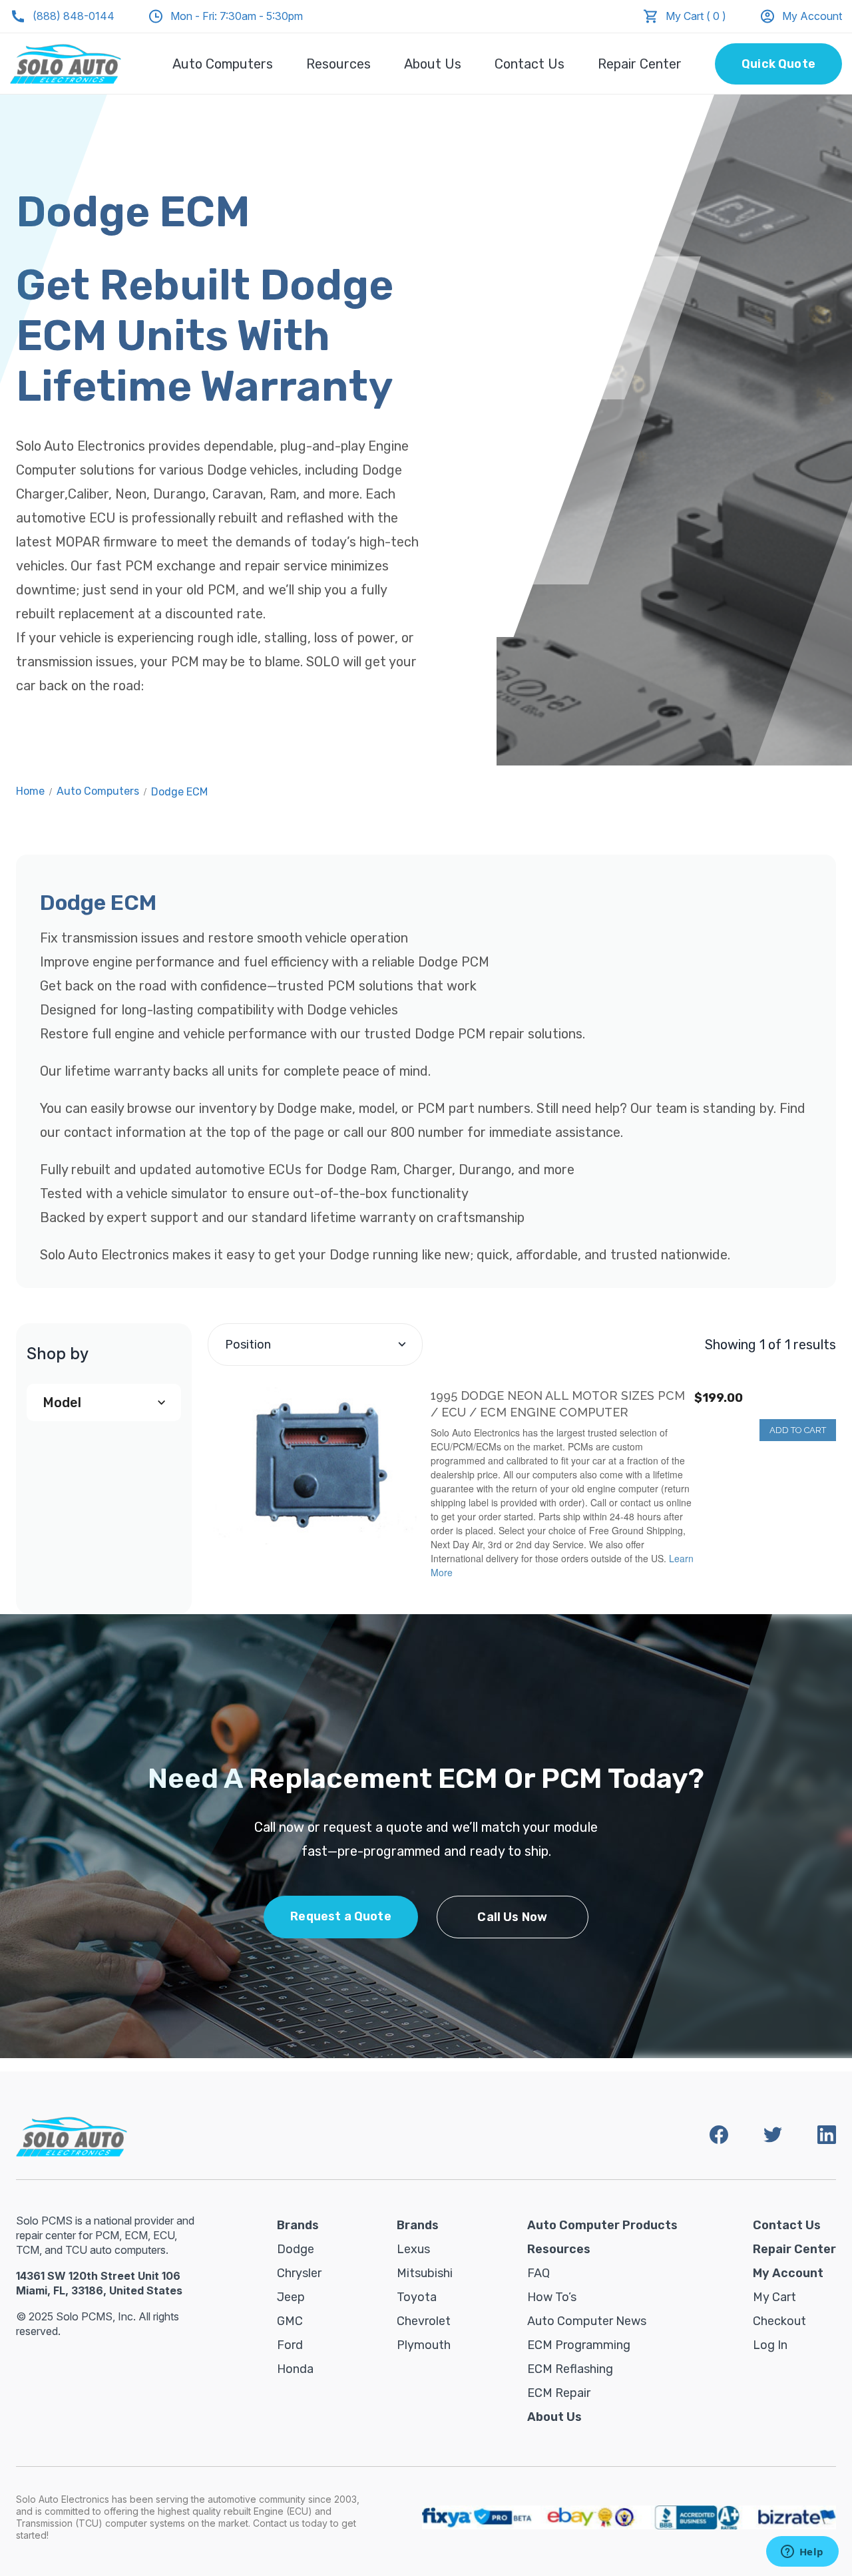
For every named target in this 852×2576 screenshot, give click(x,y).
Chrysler (299, 2273)
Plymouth (424, 2345)
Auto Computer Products (602, 2225)
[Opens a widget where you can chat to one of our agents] (802, 2553)
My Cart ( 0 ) (696, 16)
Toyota (417, 2297)
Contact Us (530, 64)
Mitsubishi (425, 2273)
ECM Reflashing (570, 2369)
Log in (770, 2345)
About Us (433, 64)
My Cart (774, 2297)
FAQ (538, 2273)
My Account (812, 16)
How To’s (552, 2297)
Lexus (413, 2249)
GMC (290, 2321)
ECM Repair (559, 2393)
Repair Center (640, 64)
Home (30, 791)
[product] (313, 1466)
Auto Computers (223, 64)
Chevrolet (424, 2321)
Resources (338, 64)
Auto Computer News (587, 2321)
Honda (295, 2369)
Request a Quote (341, 1916)
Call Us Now (512, 1917)
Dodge (296, 2249)
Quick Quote (778, 64)
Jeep (291, 2297)
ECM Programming (579, 2345)
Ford (290, 2345)
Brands (298, 2225)
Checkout (779, 2321)
